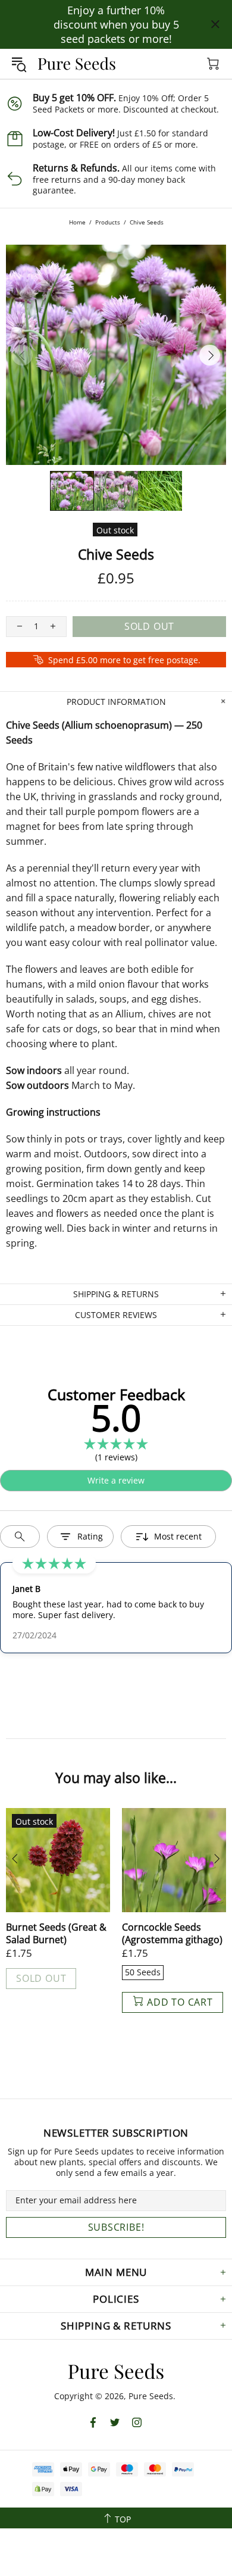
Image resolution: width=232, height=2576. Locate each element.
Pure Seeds (77, 64)
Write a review (116, 1480)
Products (108, 222)
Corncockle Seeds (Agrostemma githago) (172, 1934)
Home (77, 222)
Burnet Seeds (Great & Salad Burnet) (56, 1934)
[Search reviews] (20, 1537)
